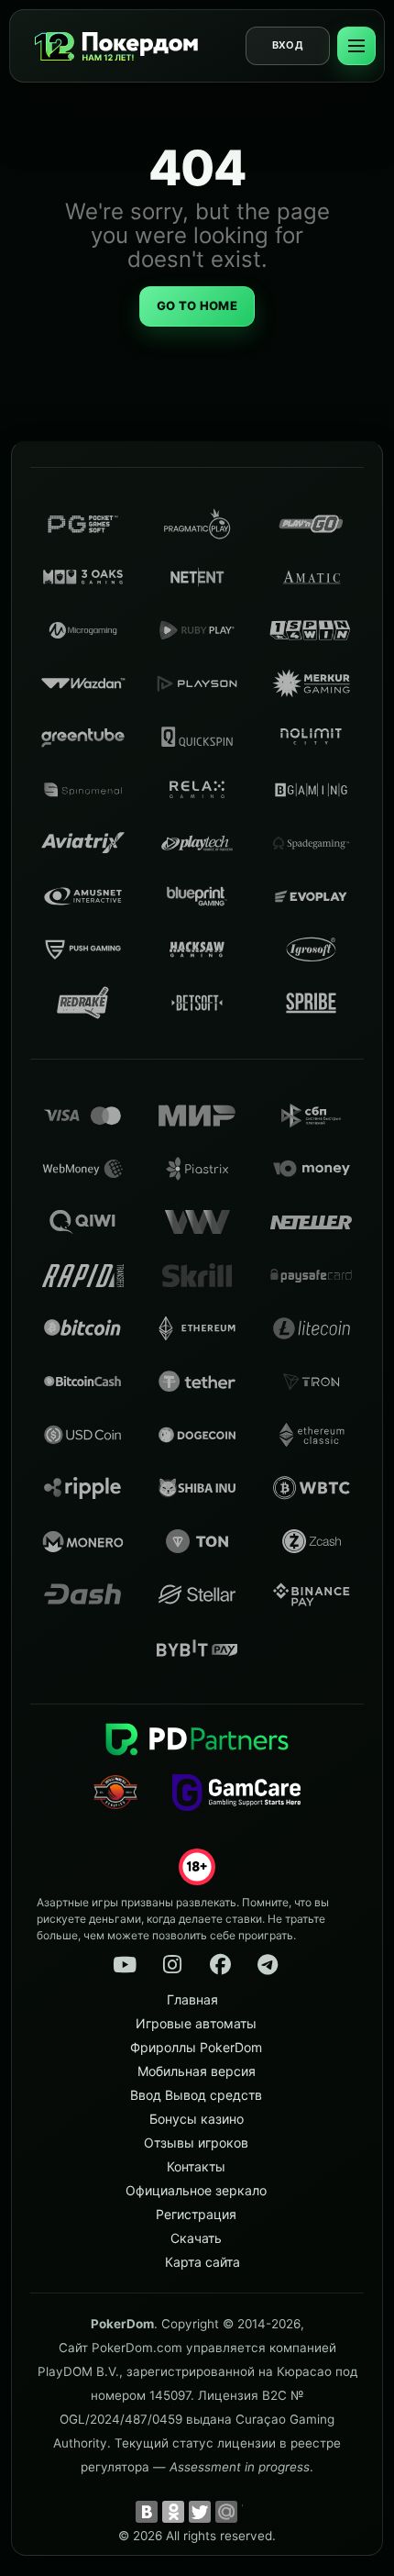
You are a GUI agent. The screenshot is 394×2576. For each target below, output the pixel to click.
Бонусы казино (197, 2119)
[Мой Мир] (226, 2512)
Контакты (196, 2166)
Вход (288, 45)
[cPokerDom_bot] (268, 1965)
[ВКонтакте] (147, 2512)
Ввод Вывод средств (196, 2095)
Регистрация (196, 2214)
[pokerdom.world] (172, 1965)
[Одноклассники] (173, 2512)
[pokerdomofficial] (220, 1965)
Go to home (197, 305)
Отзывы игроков (196, 2143)
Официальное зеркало (196, 2190)
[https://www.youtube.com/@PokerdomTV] (125, 1965)
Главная (192, 1999)
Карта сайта (202, 2262)
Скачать (196, 2238)
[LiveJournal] (253, 2512)
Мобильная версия (197, 2071)
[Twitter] (200, 2512)
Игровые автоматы (196, 2023)
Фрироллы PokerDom (196, 2047)
